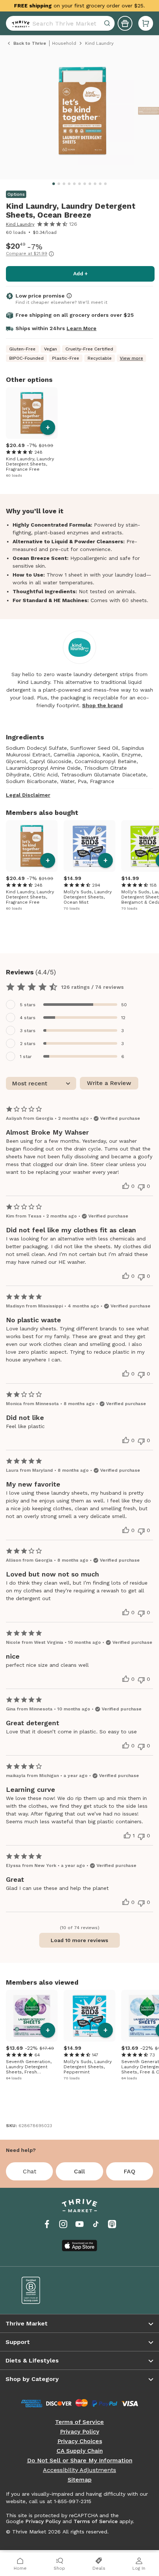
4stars (28, 1018)
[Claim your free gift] (125, 23)
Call (79, 2171)
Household (64, 43)
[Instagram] (63, 2224)
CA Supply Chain (80, 2451)
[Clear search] (108, 23)
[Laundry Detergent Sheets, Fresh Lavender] (32, 2016)
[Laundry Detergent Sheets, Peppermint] (89, 2016)
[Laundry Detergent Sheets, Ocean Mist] (89, 846)
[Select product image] (82, 114)
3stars (28, 1031)
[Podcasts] (112, 2224)
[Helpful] (126, 1186)
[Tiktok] (96, 2224)
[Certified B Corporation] (45, 2290)
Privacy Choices (80, 2441)
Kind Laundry (20, 224)
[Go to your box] (146, 23)
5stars (28, 1005)
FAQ (129, 2171)
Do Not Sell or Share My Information (80, 2461)
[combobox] (60, 23)
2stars (28, 1044)
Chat (30, 2171)
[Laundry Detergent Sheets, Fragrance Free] (32, 413)
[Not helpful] (141, 1187)
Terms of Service (79, 2422)
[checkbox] (79, 1005)
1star (26, 1057)
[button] (146, 23)
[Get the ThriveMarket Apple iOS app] (79, 2246)
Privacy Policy (79, 2432)
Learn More (82, 328)
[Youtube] (79, 2224)
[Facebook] (47, 2224)
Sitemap (80, 2480)
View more (131, 358)
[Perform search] (19, 23)
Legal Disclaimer (28, 795)
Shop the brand (102, 705)
